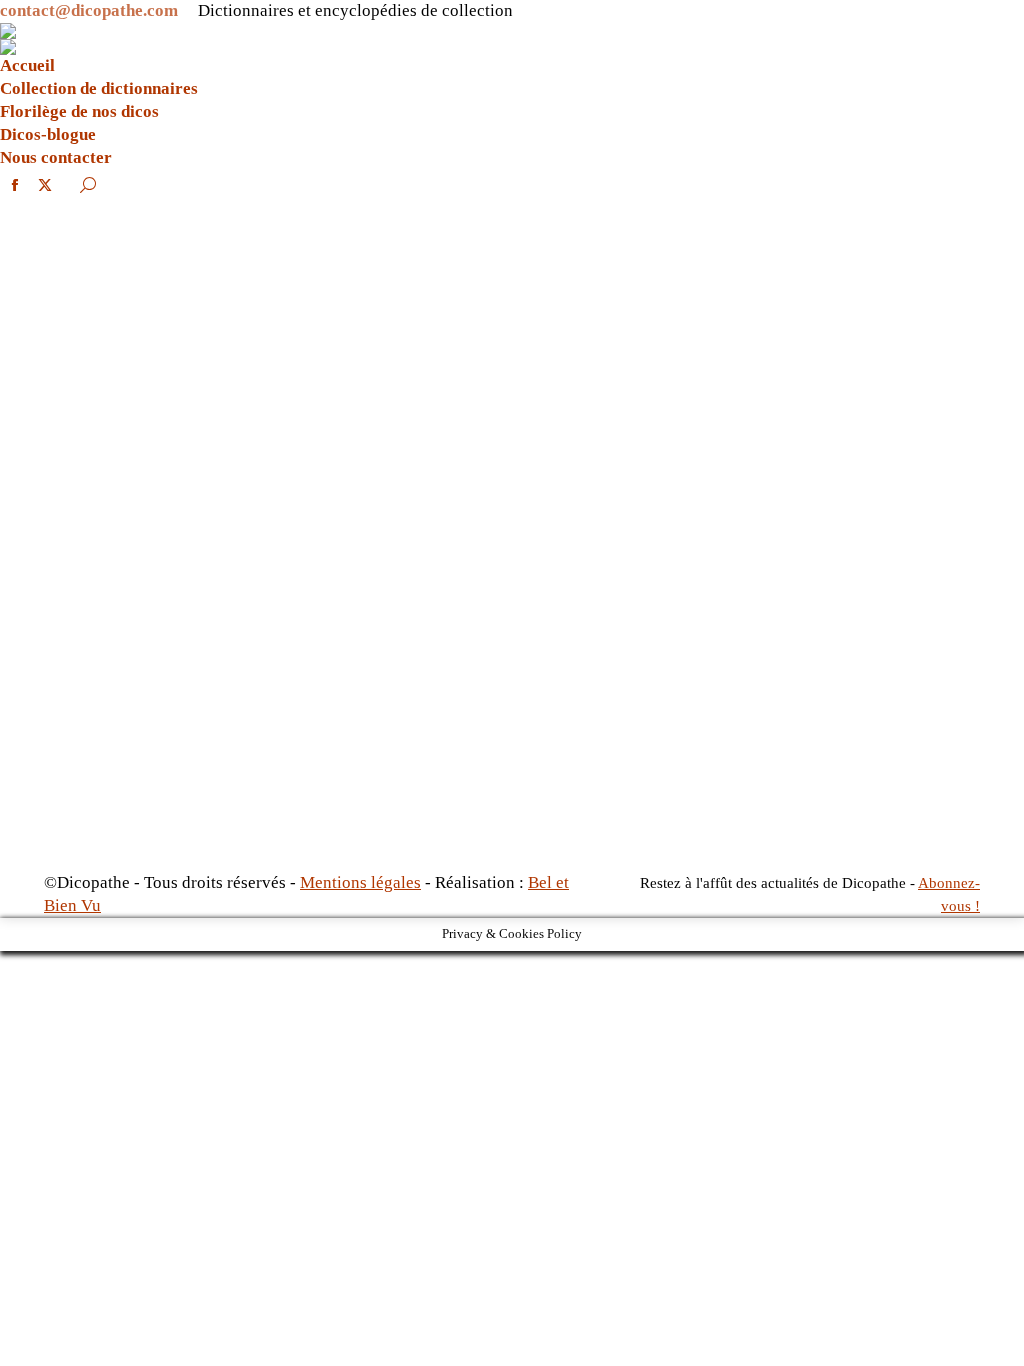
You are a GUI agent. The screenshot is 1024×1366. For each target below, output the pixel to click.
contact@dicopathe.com (89, 10)
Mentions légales (360, 882)
